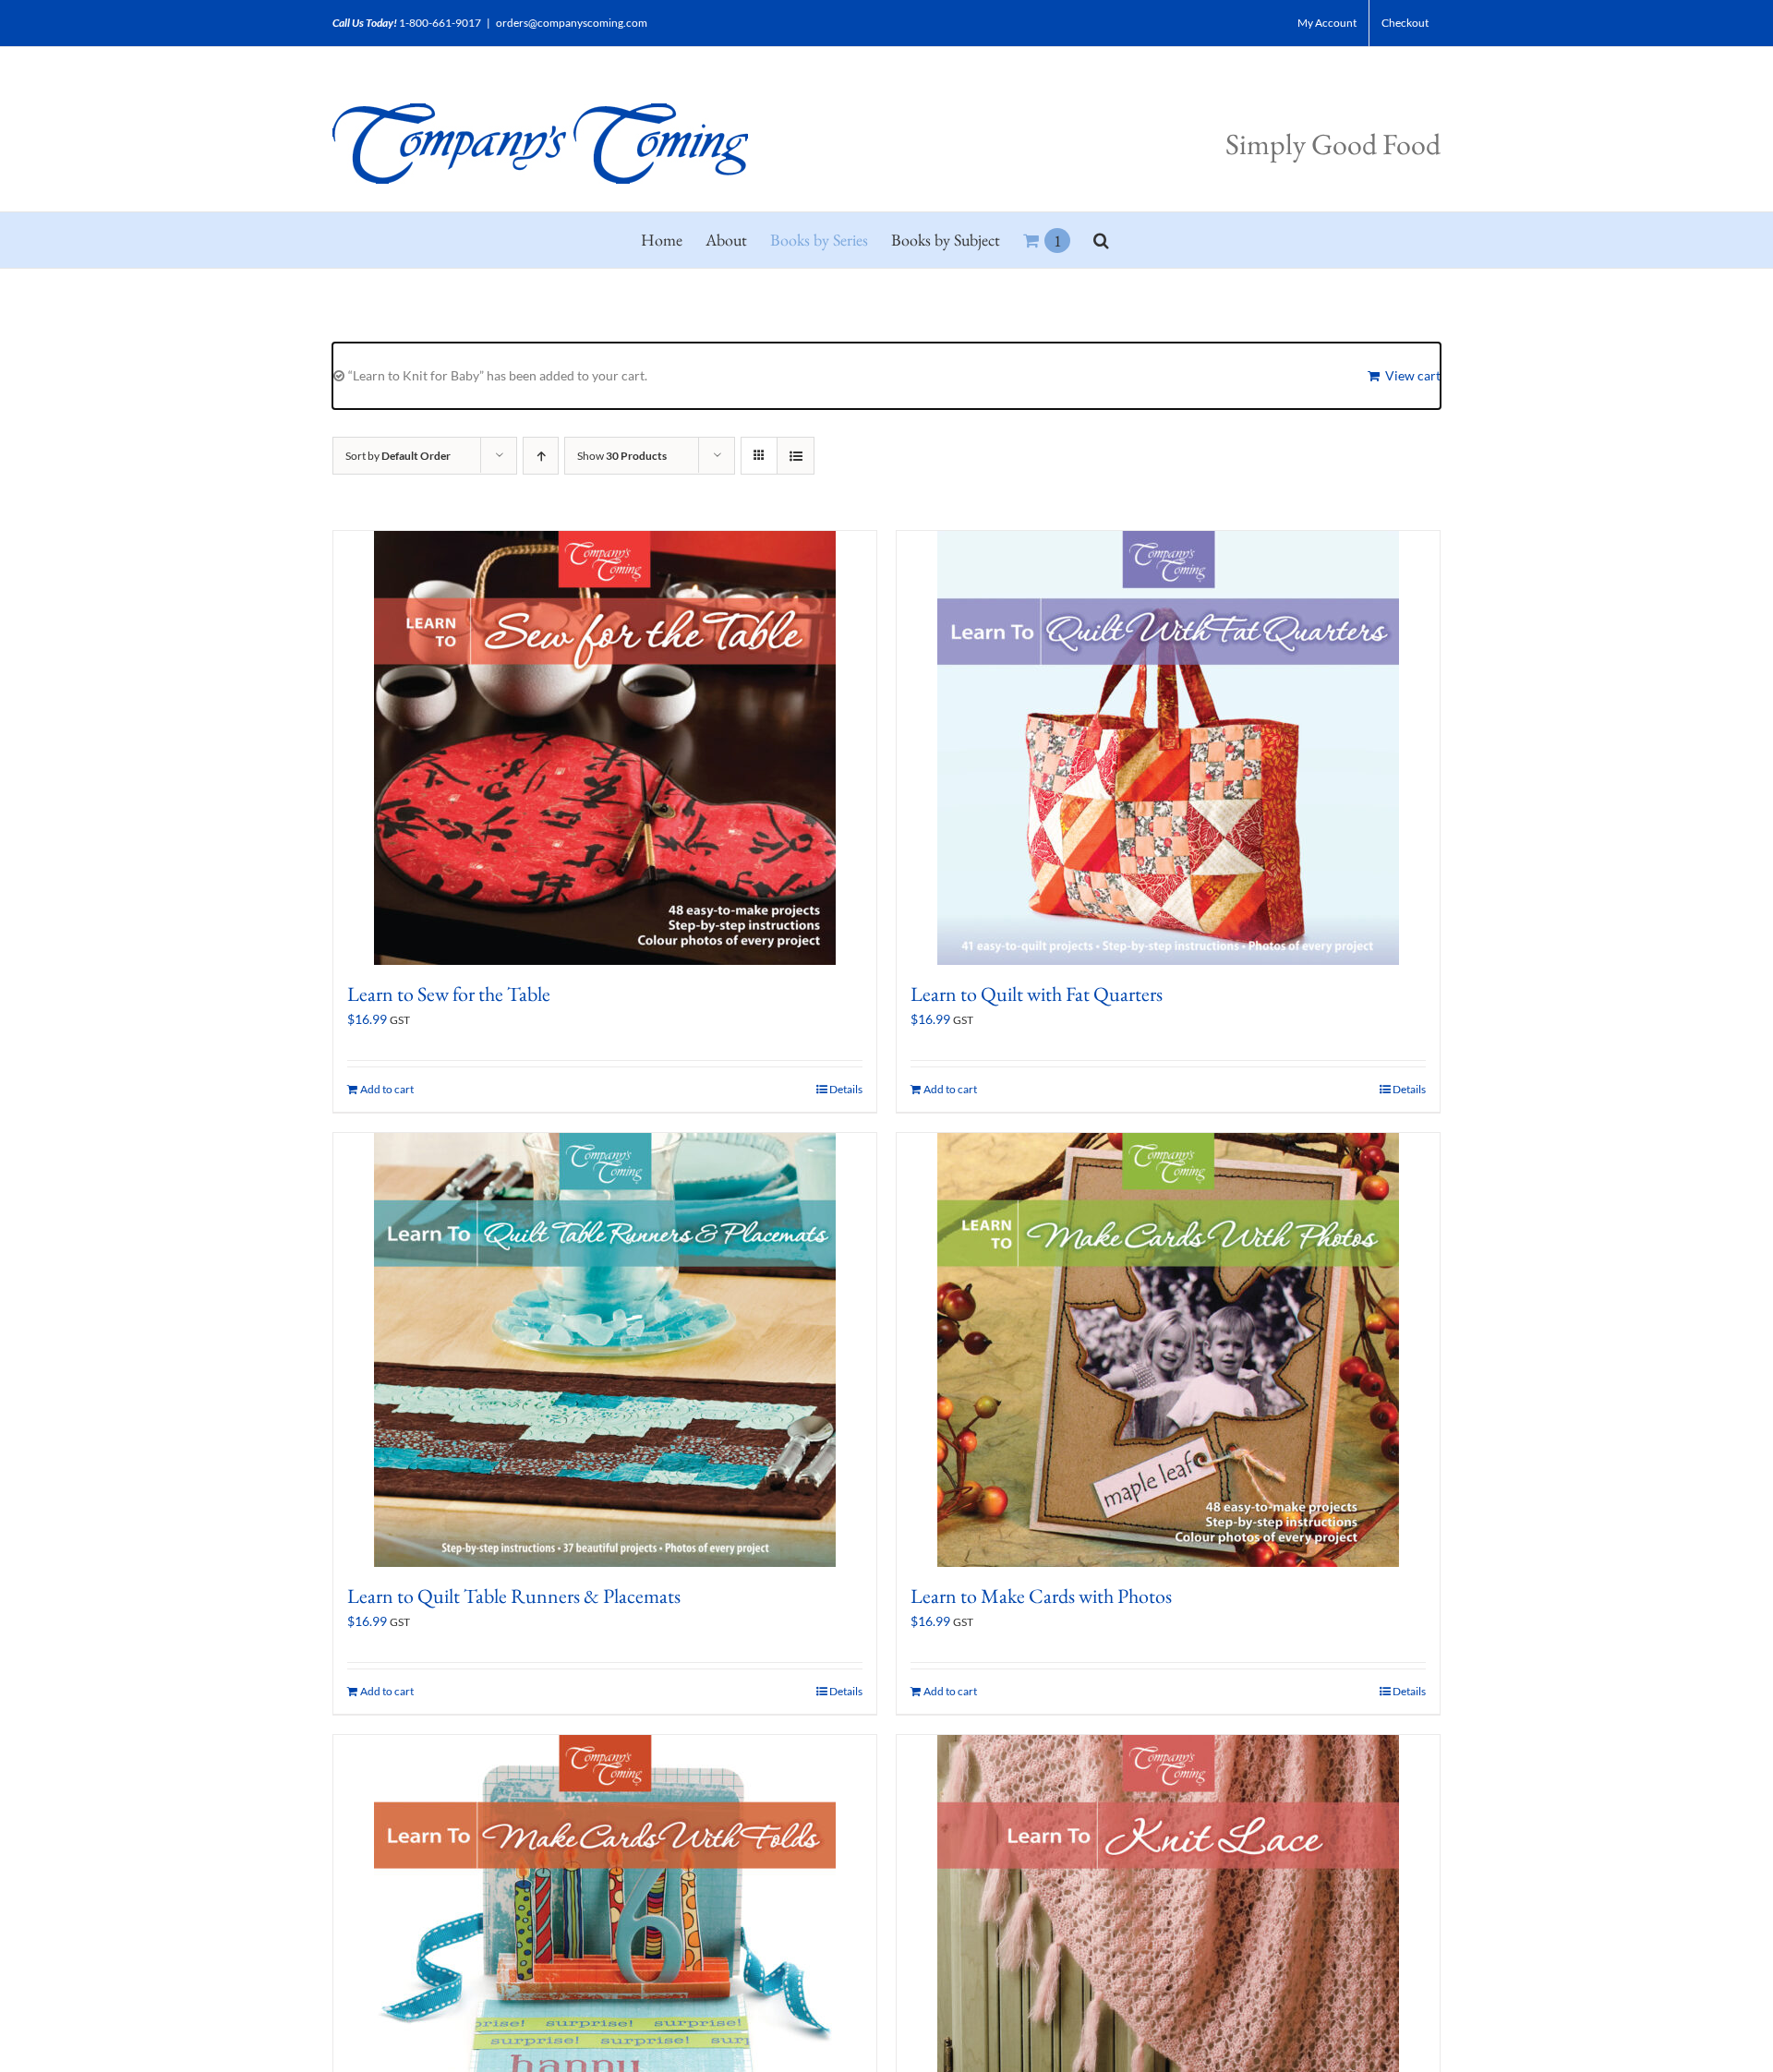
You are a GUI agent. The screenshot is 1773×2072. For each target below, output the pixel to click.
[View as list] (796, 456)
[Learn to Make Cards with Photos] (1168, 1350)
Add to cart (387, 1089)
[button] (1101, 240)
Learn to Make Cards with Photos (1041, 1596)
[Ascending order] (541, 456)
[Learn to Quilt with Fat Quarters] (1168, 748)
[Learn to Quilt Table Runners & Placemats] (605, 1350)
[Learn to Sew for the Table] (605, 748)
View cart (1413, 375)
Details (846, 1089)
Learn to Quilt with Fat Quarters (1037, 994)
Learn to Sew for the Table (449, 994)
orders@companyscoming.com (572, 23)
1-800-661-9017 (440, 23)
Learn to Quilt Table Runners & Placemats (514, 1596)
